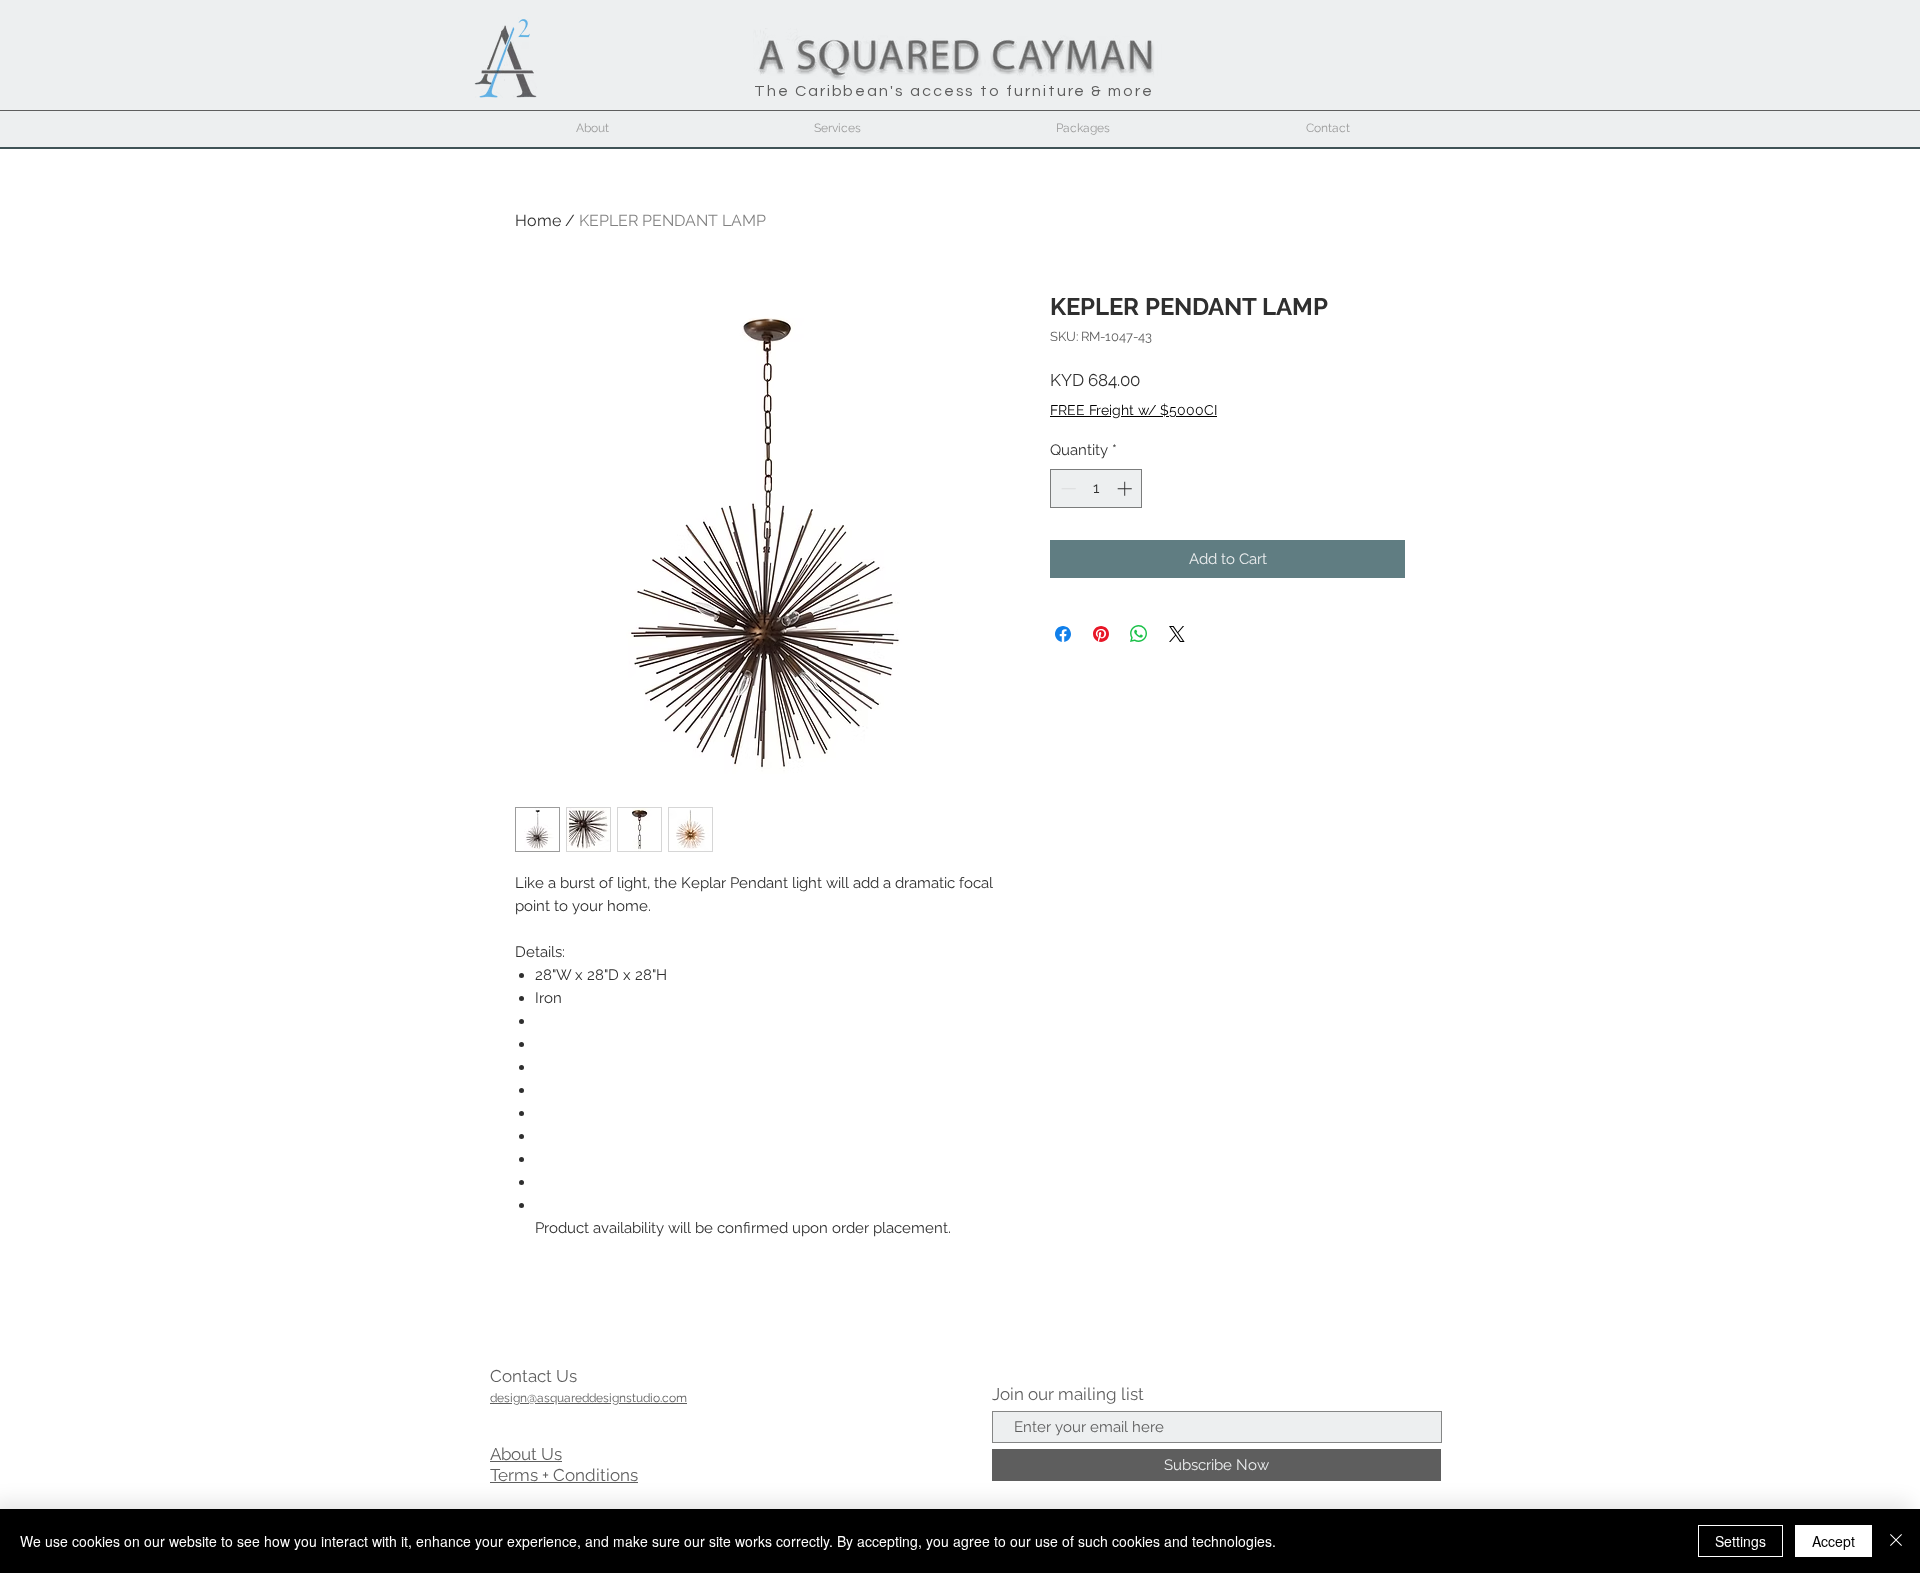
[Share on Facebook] (1063, 634)
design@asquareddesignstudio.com (588, 1398)
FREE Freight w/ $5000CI (1133, 410)
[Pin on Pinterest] (1101, 634)
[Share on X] (1177, 634)
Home (538, 220)
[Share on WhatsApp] (1139, 634)
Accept (1833, 1541)
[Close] (1896, 1541)
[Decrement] (1066, 488)
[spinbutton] (1096, 488)
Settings (1740, 1541)
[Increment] (1126, 488)
